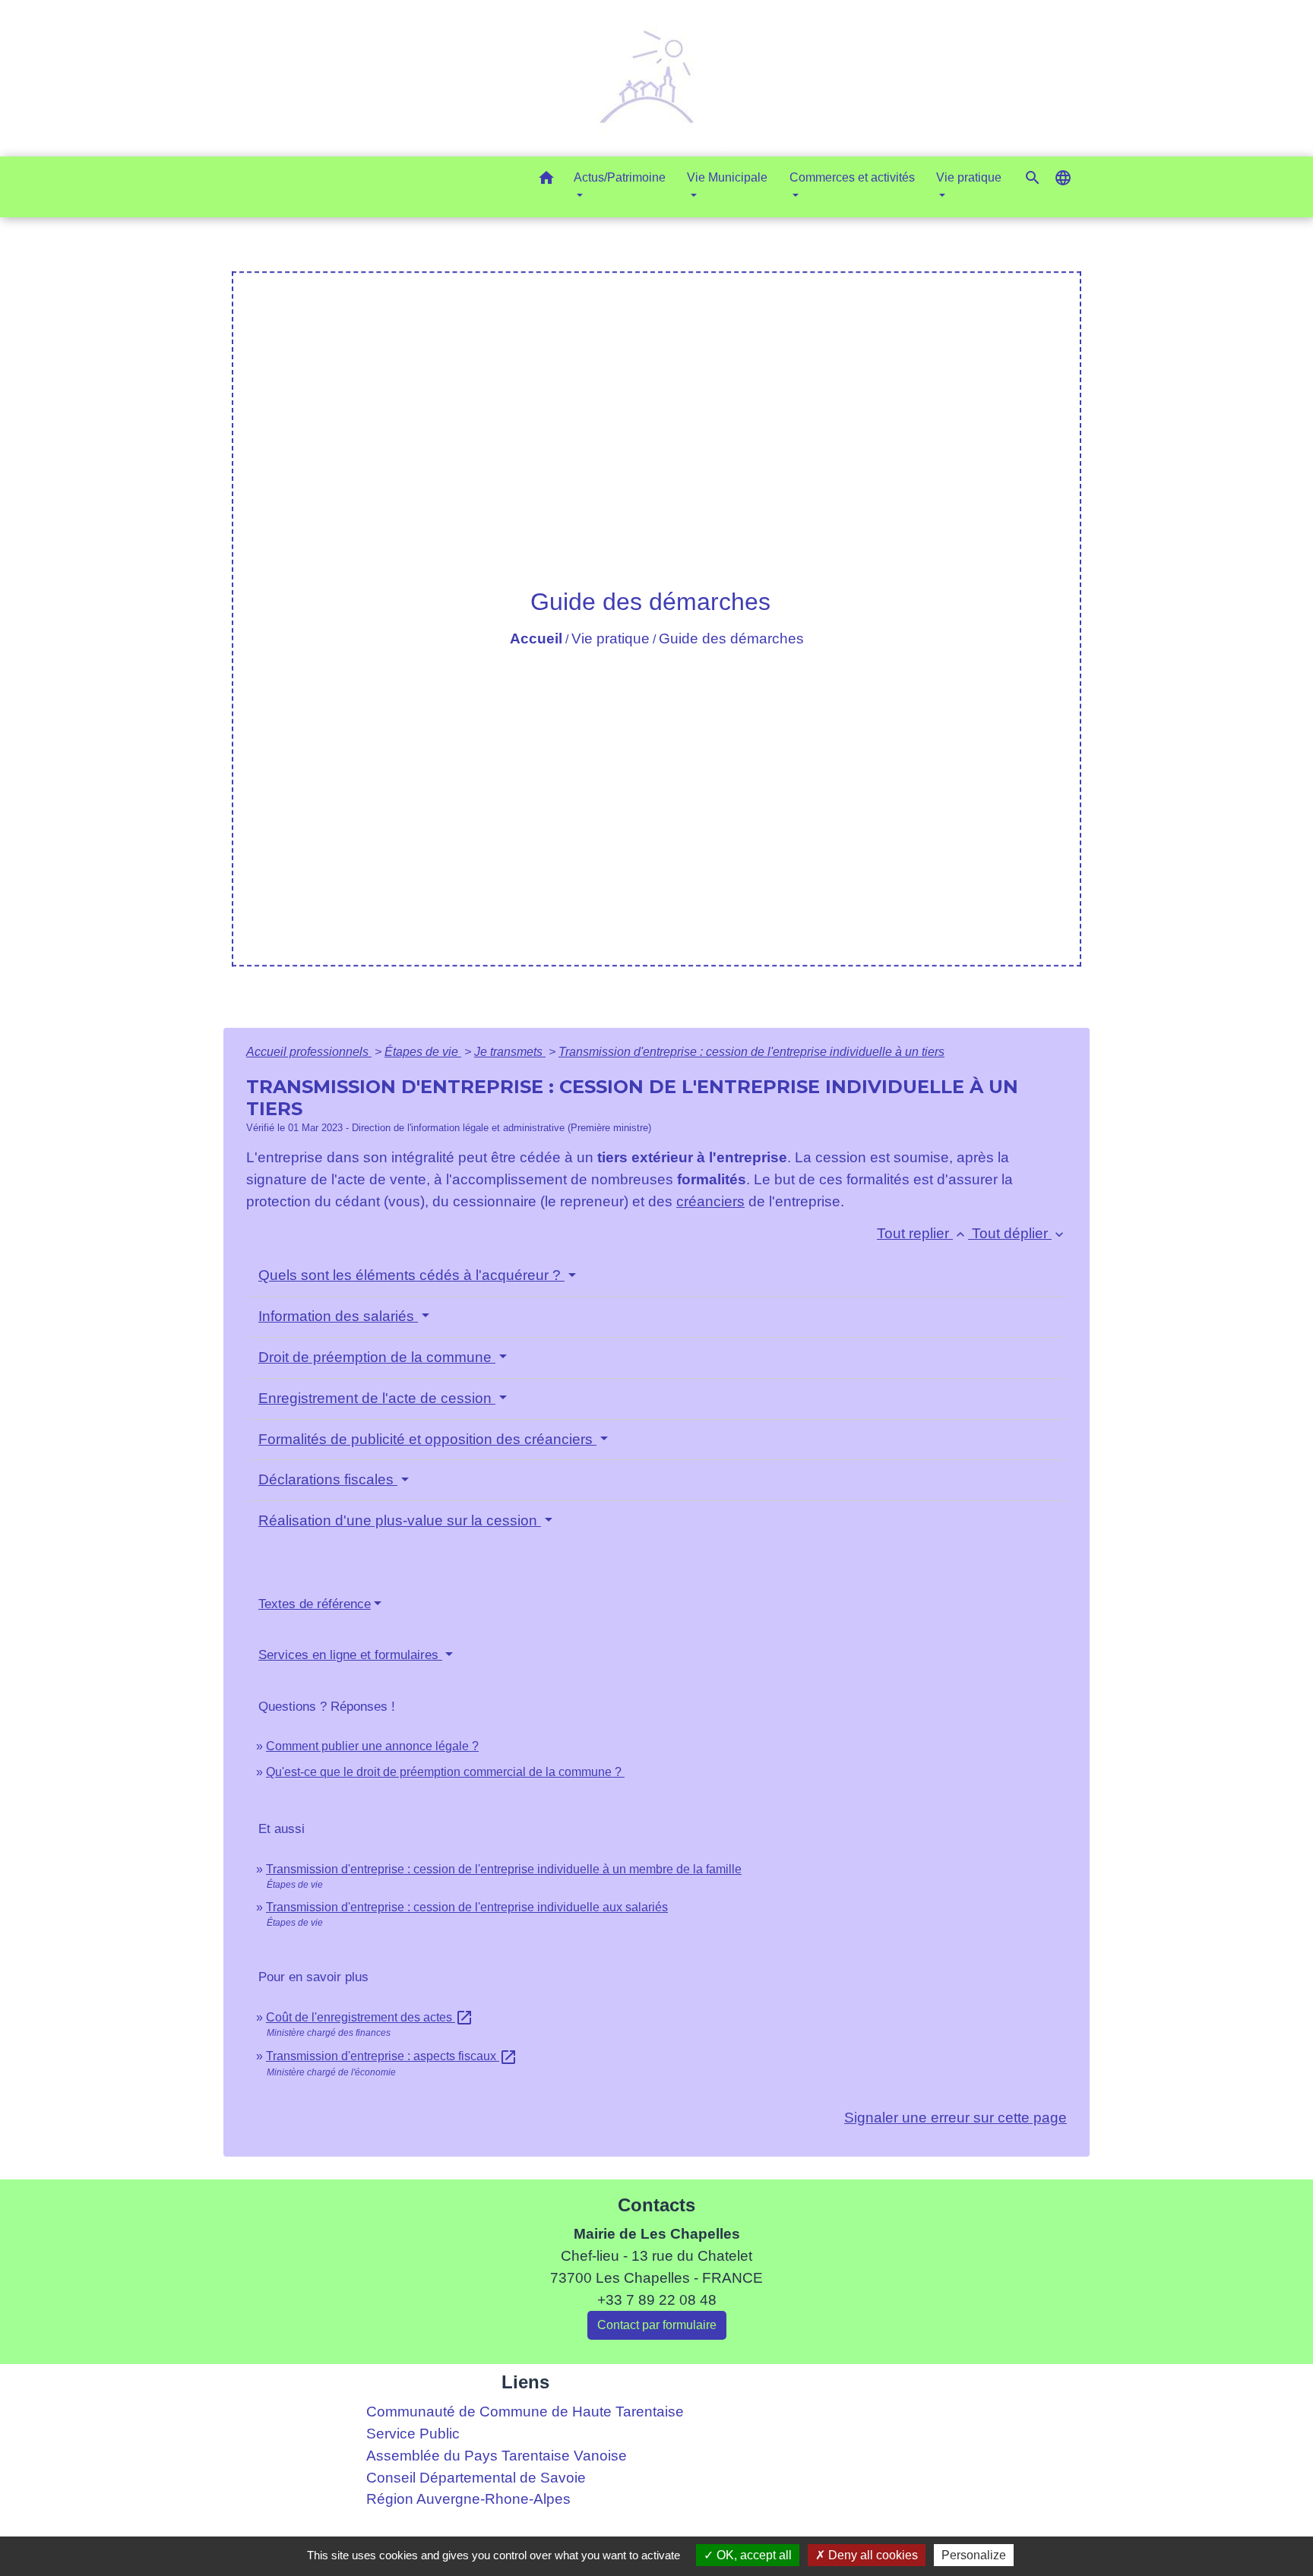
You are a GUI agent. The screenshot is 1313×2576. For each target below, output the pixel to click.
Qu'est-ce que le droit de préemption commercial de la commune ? (445, 1772)
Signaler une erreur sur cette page (955, 2118)
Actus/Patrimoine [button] (620, 177)
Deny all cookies (872, 2555)
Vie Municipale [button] (727, 177)
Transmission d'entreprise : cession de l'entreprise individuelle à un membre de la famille (504, 1869)
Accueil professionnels (309, 1052)
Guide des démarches (731, 638)
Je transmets (510, 1052)
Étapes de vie (423, 1052)
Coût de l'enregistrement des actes (370, 2017)
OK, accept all (753, 2555)
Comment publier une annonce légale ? (372, 1746)
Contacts (656, 2205)
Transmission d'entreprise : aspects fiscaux (392, 2056)
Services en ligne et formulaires (350, 1655)
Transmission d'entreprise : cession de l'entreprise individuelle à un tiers (751, 1052)
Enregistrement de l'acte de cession (377, 1398)
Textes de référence (315, 1604)
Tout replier (922, 1233)
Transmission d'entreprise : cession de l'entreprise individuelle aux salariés (467, 1907)
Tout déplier (1019, 1233)
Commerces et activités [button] (852, 177)
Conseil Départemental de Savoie (476, 2478)
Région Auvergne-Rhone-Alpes (468, 2499)
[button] (546, 180)
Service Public (413, 2434)
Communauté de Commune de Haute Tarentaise (525, 2412)
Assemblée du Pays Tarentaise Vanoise (497, 2456)
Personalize (974, 2555)
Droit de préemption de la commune (377, 1357)
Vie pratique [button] (969, 177)
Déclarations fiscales (328, 1479)
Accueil (536, 638)
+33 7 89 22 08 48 (657, 2300)
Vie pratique (611, 638)
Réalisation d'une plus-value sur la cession (400, 1520)
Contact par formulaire (657, 2325)
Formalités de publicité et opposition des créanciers (427, 1439)
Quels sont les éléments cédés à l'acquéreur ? (411, 1275)
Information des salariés (338, 1316)
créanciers (710, 1201)
